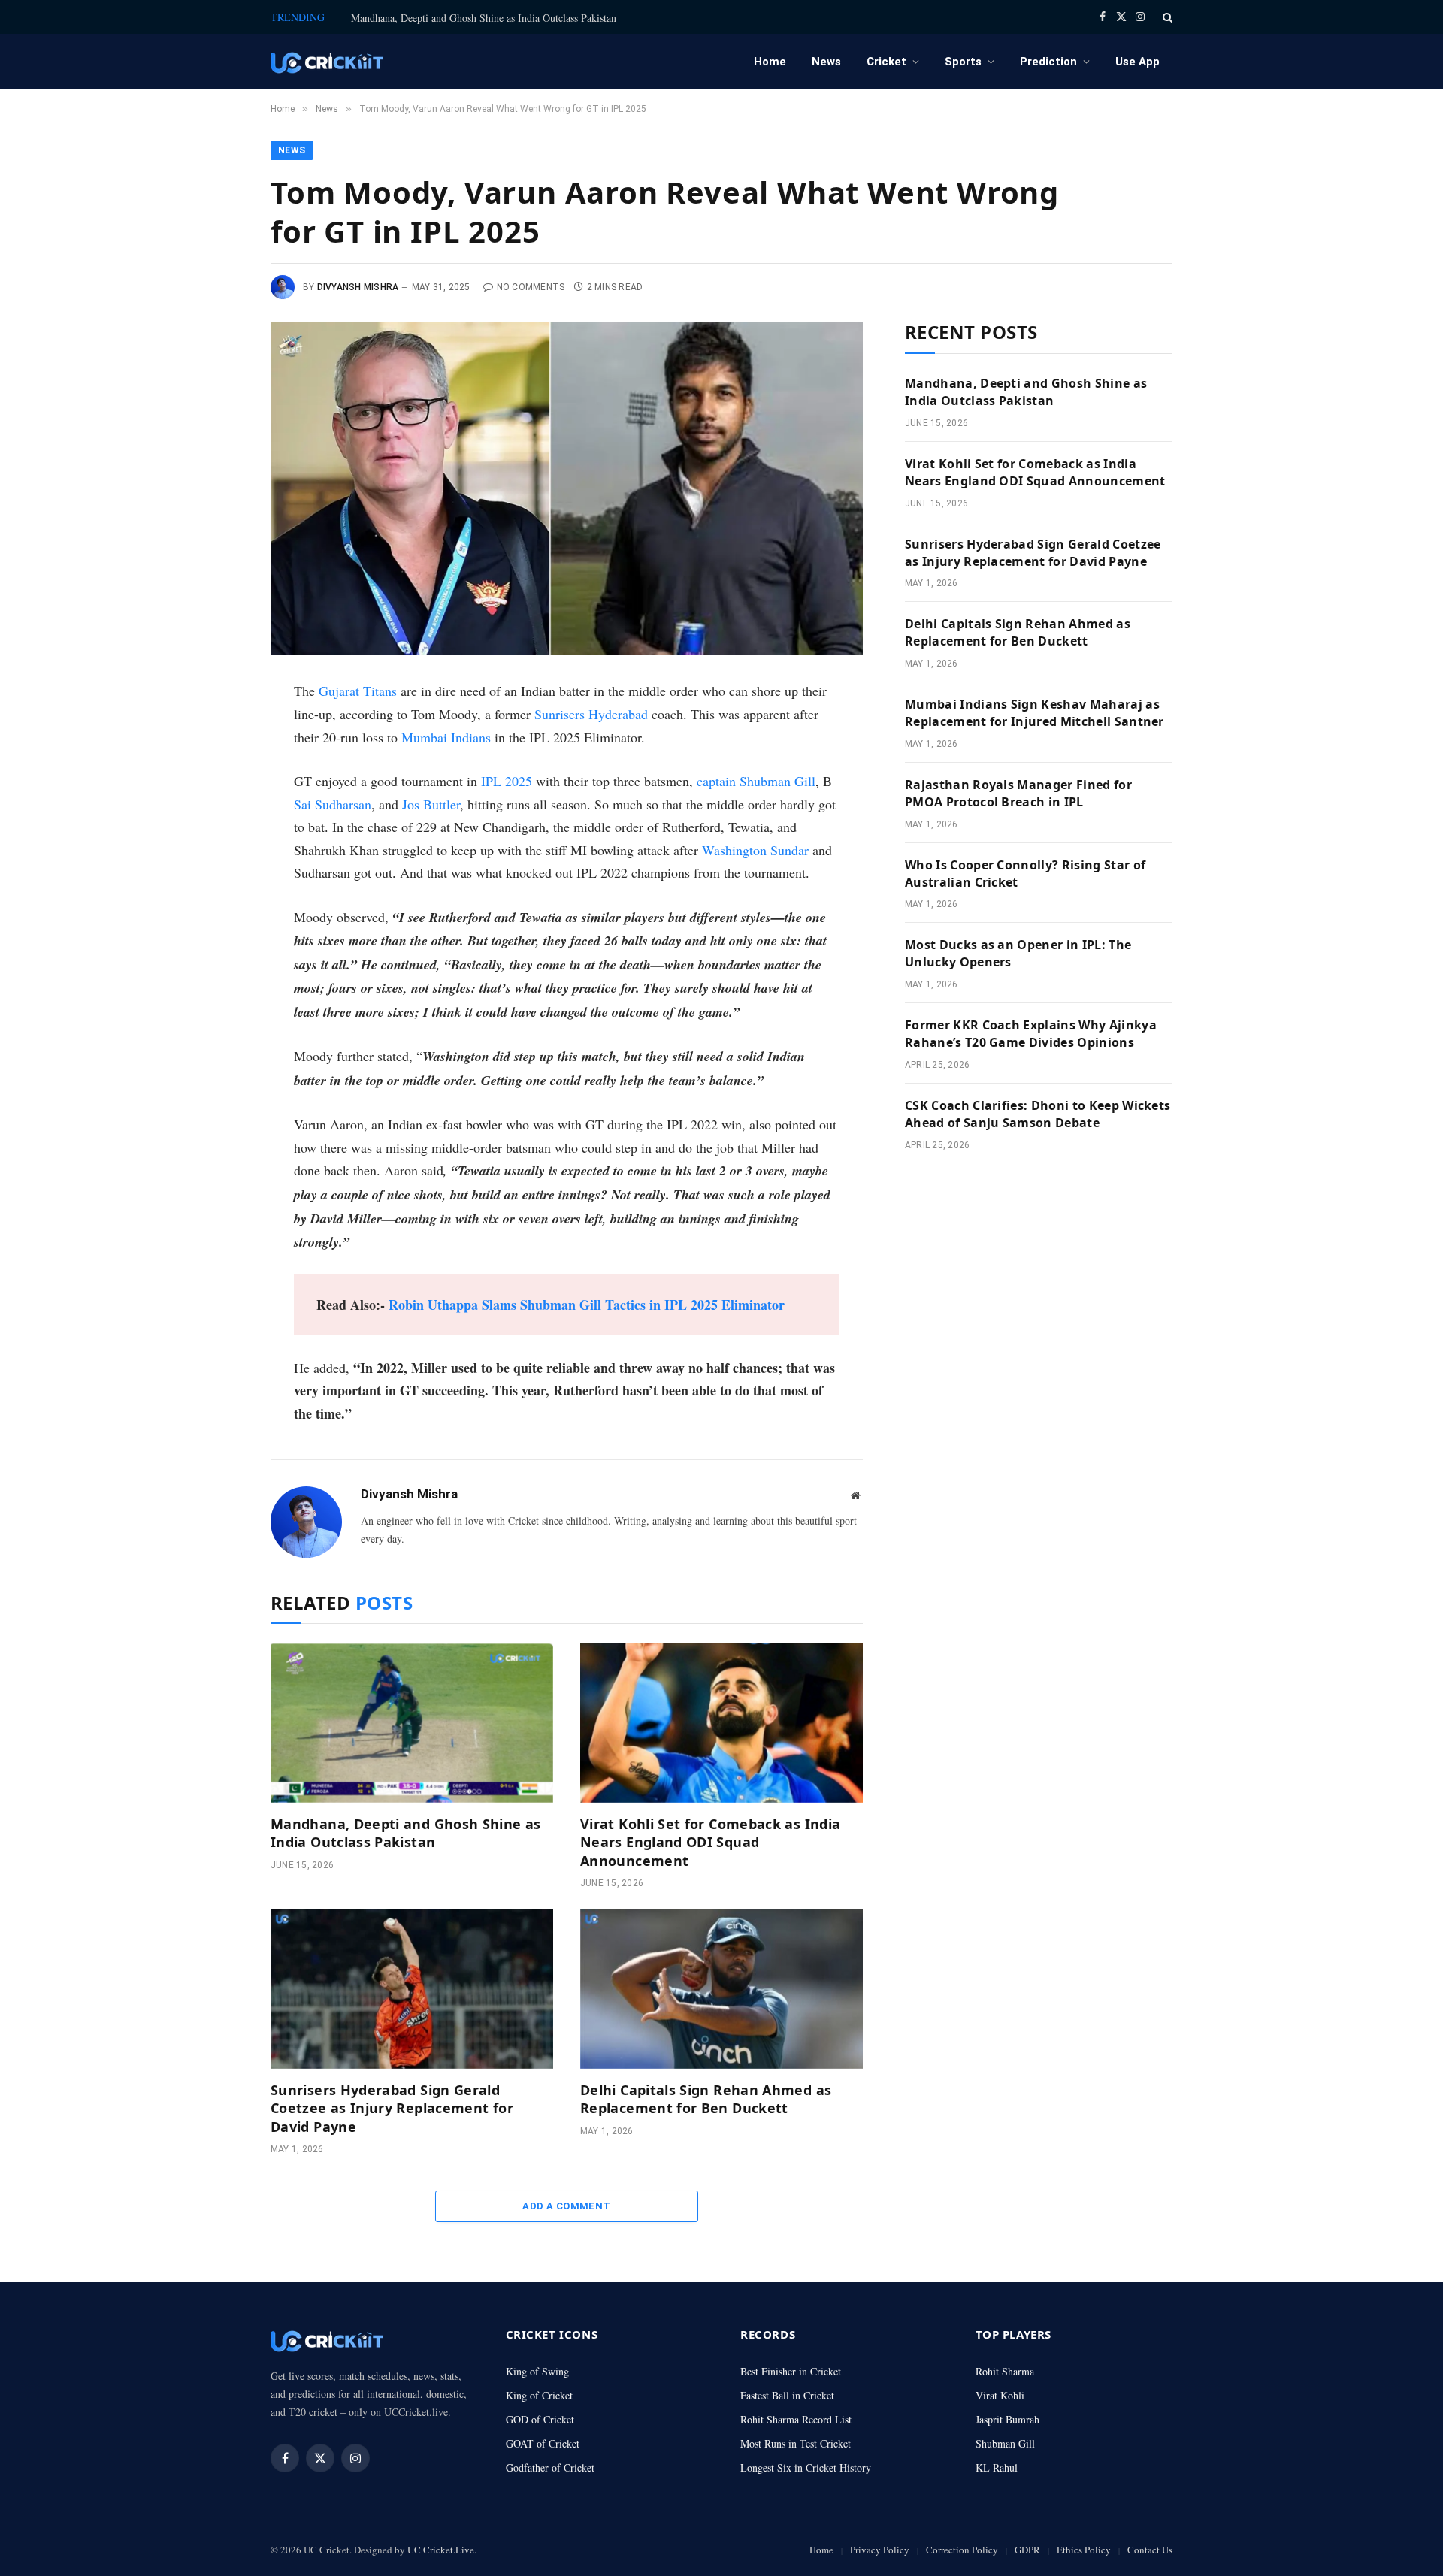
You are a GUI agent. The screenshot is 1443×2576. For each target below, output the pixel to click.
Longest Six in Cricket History (806, 2467)
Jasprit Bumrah (1007, 2419)
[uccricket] (327, 61)
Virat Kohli (1000, 2395)
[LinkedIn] (220, 800)
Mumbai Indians (446, 737)
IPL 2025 (507, 781)
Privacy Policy (880, 2550)
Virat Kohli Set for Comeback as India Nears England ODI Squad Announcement (710, 1842)
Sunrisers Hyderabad (591, 714)
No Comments (531, 287)
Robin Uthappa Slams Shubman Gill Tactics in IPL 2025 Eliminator (587, 1305)
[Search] (1166, 17)
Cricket (886, 62)
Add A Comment (566, 2206)
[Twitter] (220, 766)
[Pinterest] (220, 833)
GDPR (1027, 2550)
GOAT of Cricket (543, 2443)
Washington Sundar (755, 850)
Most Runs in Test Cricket (796, 2443)
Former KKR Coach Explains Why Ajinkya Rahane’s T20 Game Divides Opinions (1031, 1034)
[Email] (220, 867)
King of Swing (537, 2371)
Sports (963, 62)
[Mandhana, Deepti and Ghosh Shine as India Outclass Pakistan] (412, 1723)
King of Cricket (539, 2395)
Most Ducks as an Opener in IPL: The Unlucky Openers (1018, 953)
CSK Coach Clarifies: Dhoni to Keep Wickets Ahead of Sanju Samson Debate (1038, 1114)
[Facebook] (220, 732)
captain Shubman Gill (756, 781)
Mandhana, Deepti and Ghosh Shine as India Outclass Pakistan (484, 18)
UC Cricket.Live (441, 2550)
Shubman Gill (1005, 2443)
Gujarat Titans (358, 691)
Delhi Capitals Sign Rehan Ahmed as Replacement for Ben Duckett (706, 2099)
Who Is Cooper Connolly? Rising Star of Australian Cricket (1025, 874)
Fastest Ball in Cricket (787, 2395)
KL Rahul (997, 2467)
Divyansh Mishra (358, 287)
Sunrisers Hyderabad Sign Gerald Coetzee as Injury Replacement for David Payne (392, 2108)
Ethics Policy (1084, 2550)
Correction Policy (962, 2550)
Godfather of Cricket (550, 2467)
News (826, 62)
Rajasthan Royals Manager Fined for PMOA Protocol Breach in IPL (1018, 793)
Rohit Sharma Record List (796, 2419)
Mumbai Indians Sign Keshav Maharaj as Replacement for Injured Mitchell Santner (1035, 713)
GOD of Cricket (540, 2419)
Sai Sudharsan (333, 804)
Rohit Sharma (1005, 2371)
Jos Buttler (431, 804)
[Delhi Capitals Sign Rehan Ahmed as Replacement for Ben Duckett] (721, 1989)
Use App (1137, 62)
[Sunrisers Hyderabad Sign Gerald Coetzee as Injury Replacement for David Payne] (412, 1989)
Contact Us (1150, 2550)
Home (770, 62)
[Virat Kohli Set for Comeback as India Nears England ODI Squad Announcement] (721, 1723)
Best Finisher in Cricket (791, 2371)
